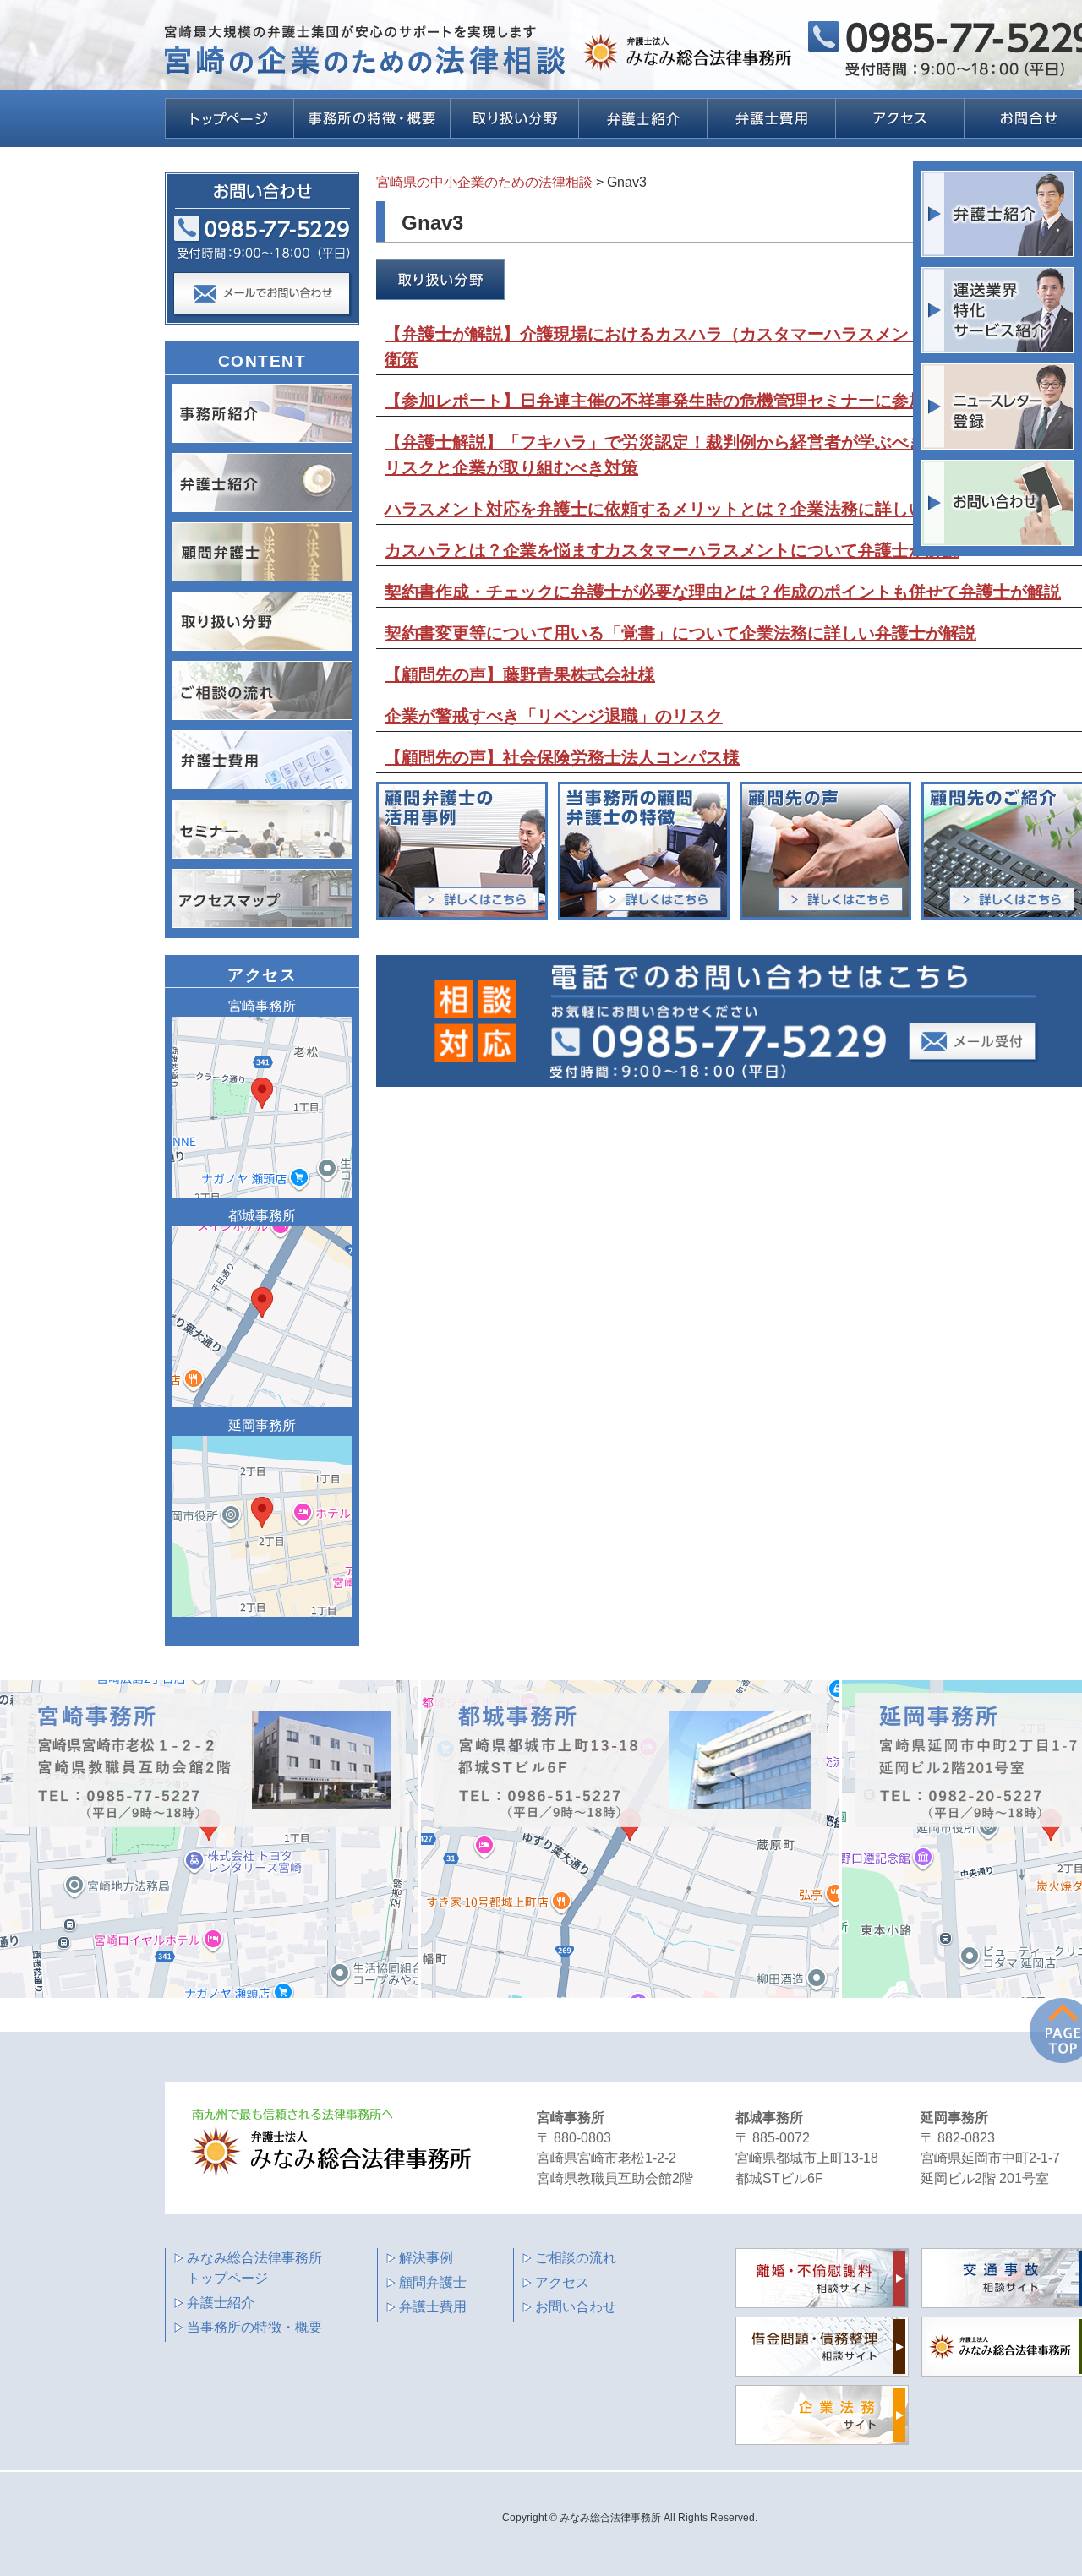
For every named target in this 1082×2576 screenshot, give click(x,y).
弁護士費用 (433, 2307)
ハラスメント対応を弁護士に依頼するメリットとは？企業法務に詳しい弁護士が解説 (706, 509)
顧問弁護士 (433, 2282)
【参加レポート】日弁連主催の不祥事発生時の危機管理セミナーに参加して (672, 401)
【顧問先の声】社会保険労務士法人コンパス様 (562, 757)
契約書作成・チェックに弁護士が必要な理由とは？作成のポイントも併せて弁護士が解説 (723, 592)
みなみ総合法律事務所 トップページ (254, 2268)
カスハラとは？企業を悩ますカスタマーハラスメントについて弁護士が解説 (672, 550)
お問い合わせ (576, 2307)
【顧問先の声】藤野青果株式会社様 (520, 674)
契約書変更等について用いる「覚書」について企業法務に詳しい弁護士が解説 (680, 633)
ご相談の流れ (576, 2258)
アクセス (562, 2282)
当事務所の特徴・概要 (254, 2327)
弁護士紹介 (221, 2303)
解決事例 (426, 2258)
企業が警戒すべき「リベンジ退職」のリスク (554, 716)
